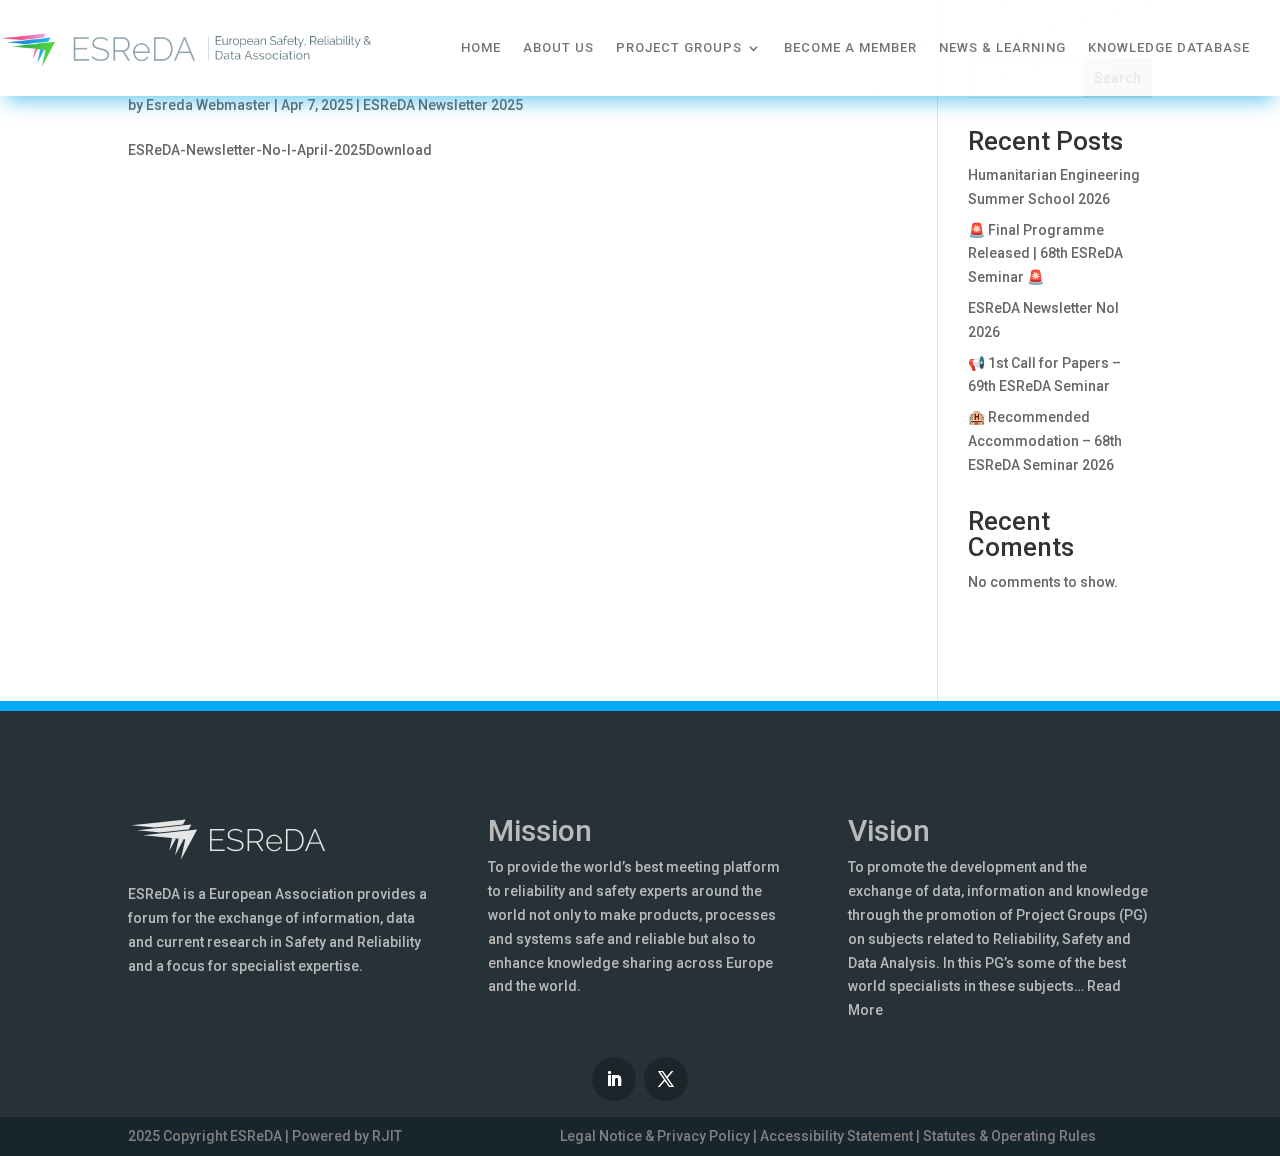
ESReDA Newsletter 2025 (443, 105)
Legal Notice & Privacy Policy (655, 1136)
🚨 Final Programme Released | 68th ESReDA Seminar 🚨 (1045, 254)
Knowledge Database (1169, 47)
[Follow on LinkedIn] (614, 1079)
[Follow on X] (666, 1079)
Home (481, 47)
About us (558, 47)
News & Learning (1002, 47)
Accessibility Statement (836, 1136)
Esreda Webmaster (208, 105)
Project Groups (679, 47)
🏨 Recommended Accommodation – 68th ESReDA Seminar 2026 (1045, 441)
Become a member (850, 47)
